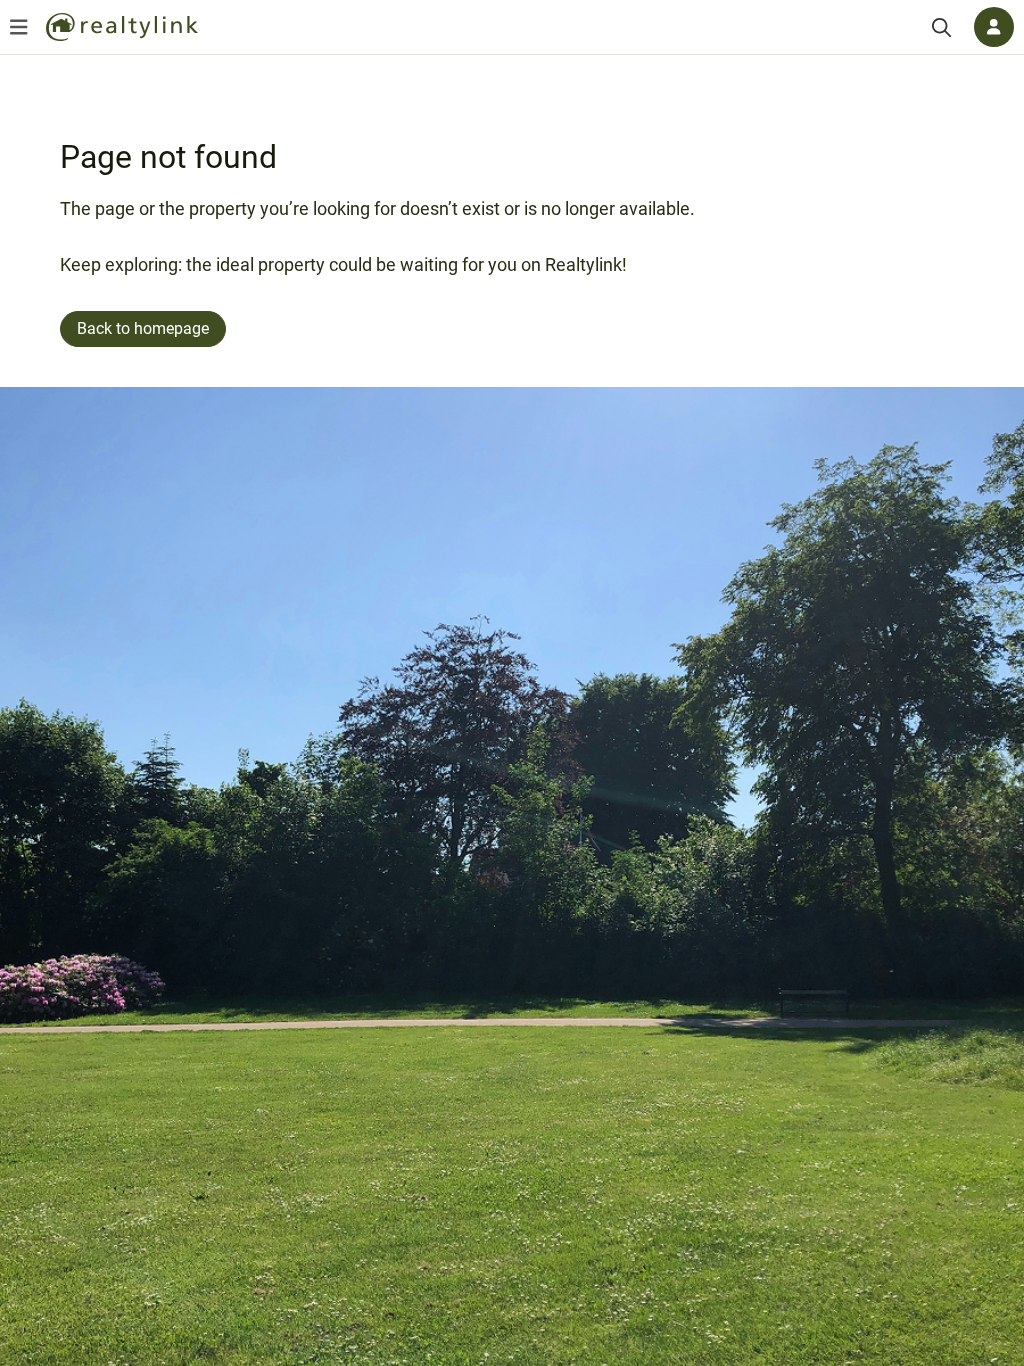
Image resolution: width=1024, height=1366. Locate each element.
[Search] (941, 27)
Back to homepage (143, 328)
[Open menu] (19, 27)
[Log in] (994, 27)
